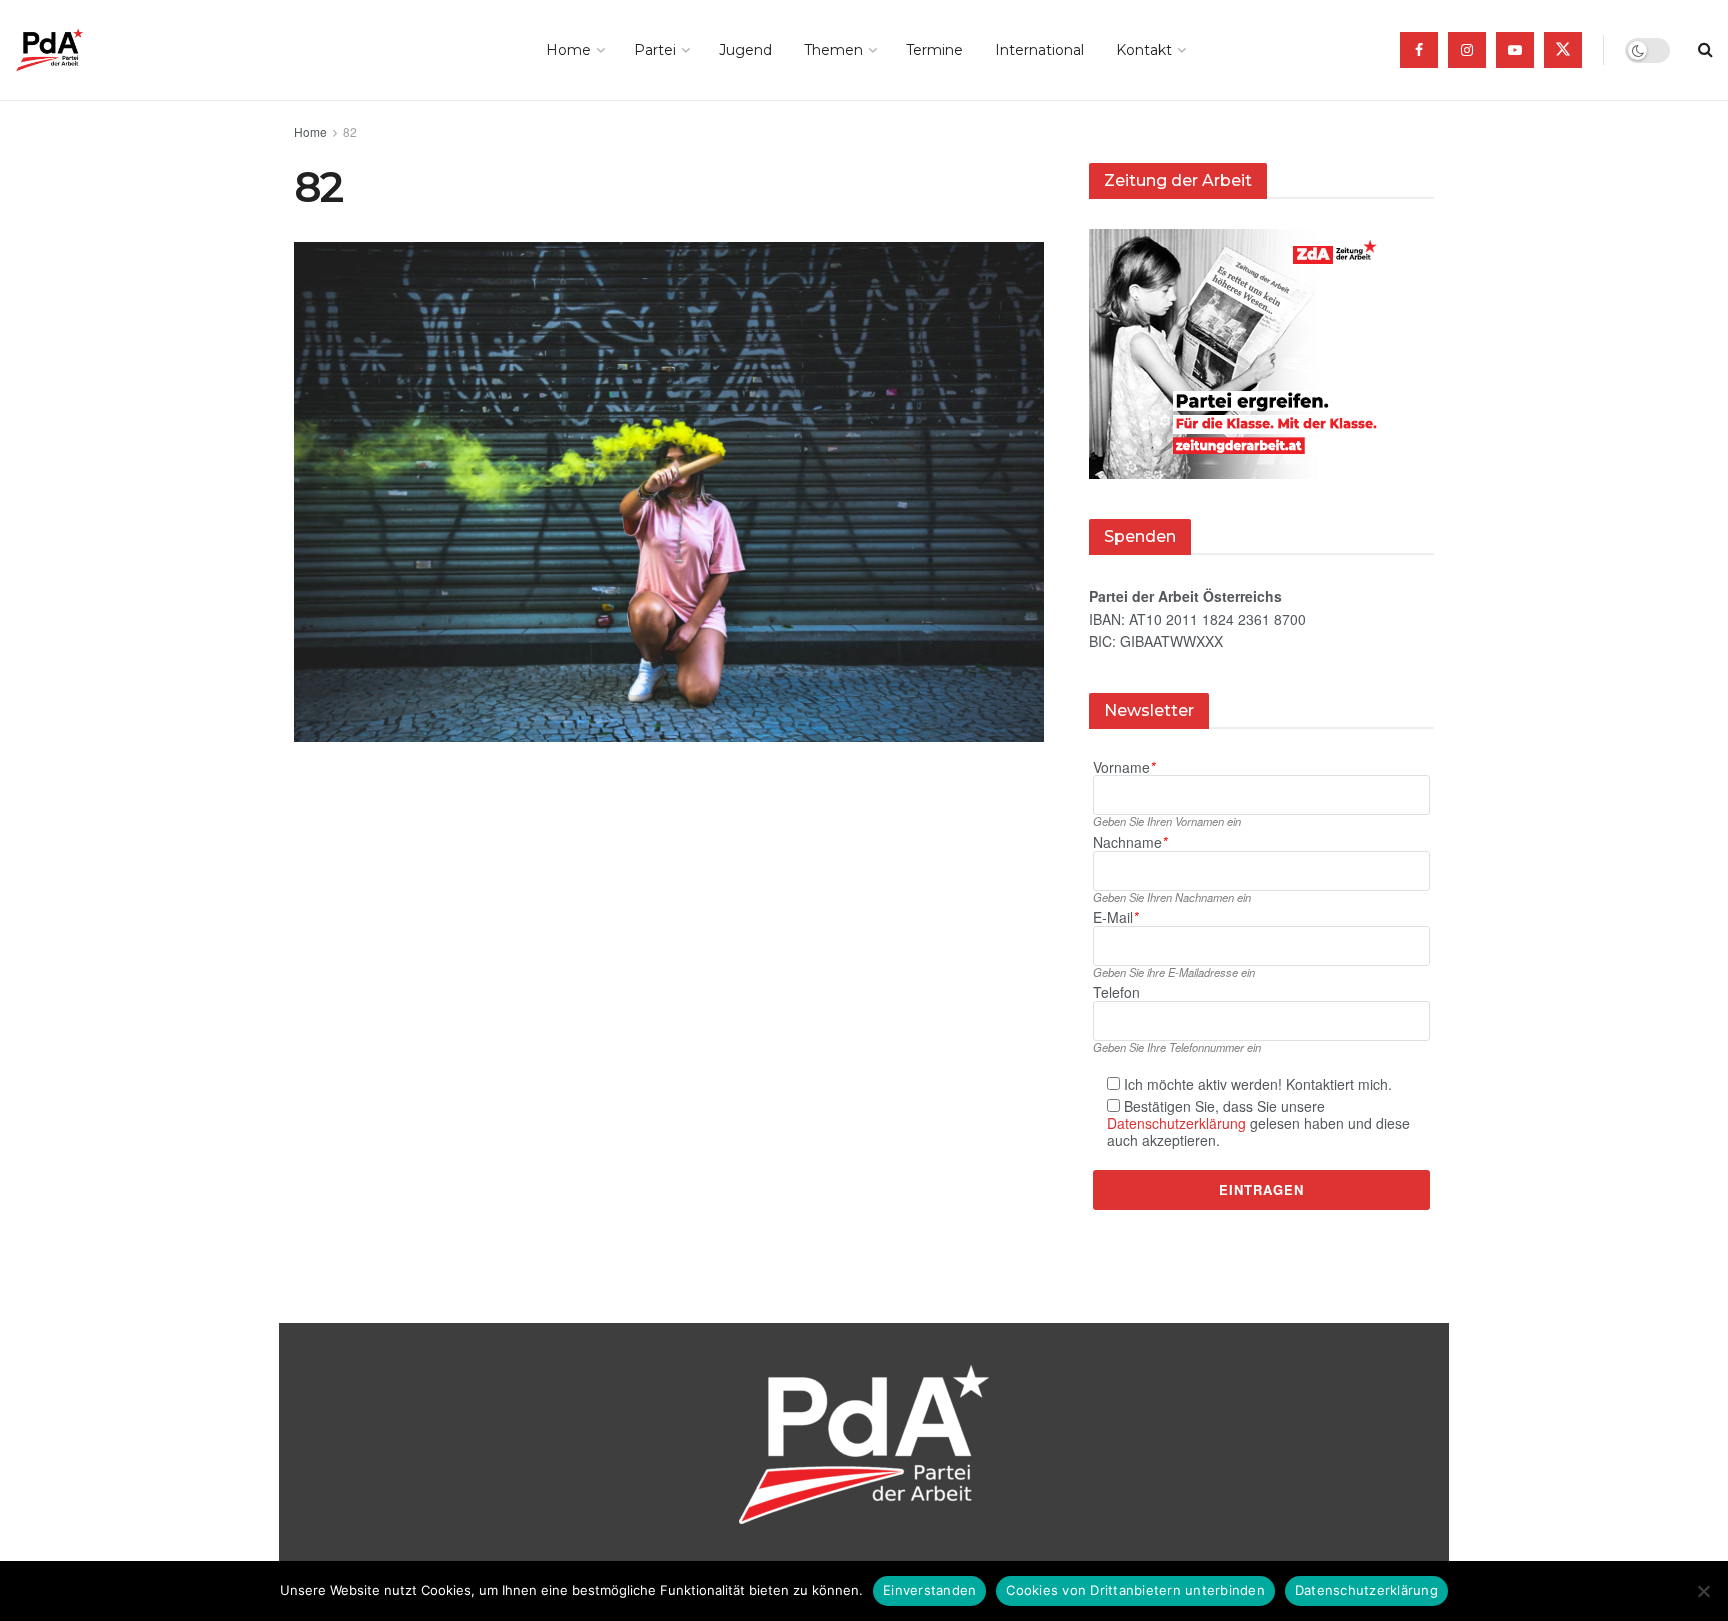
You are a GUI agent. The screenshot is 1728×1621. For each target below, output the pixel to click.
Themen (833, 50)
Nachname (1130, 842)
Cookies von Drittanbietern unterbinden (1135, 1590)
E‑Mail (1115, 917)
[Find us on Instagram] (1467, 50)
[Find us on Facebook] (1419, 50)
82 (350, 131)
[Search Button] (1705, 50)
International (1039, 50)
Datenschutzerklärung (1176, 1123)
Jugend (745, 50)
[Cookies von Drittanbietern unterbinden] (1703, 1591)
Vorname (1124, 767)
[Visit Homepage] (77, 50)
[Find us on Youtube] (1515, 50)
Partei (655, 50)
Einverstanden (929, 1590)
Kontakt (1144, 50)
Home (568, 50)
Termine (934, 50)
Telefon (1116, 992)
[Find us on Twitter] (1563, 50)
